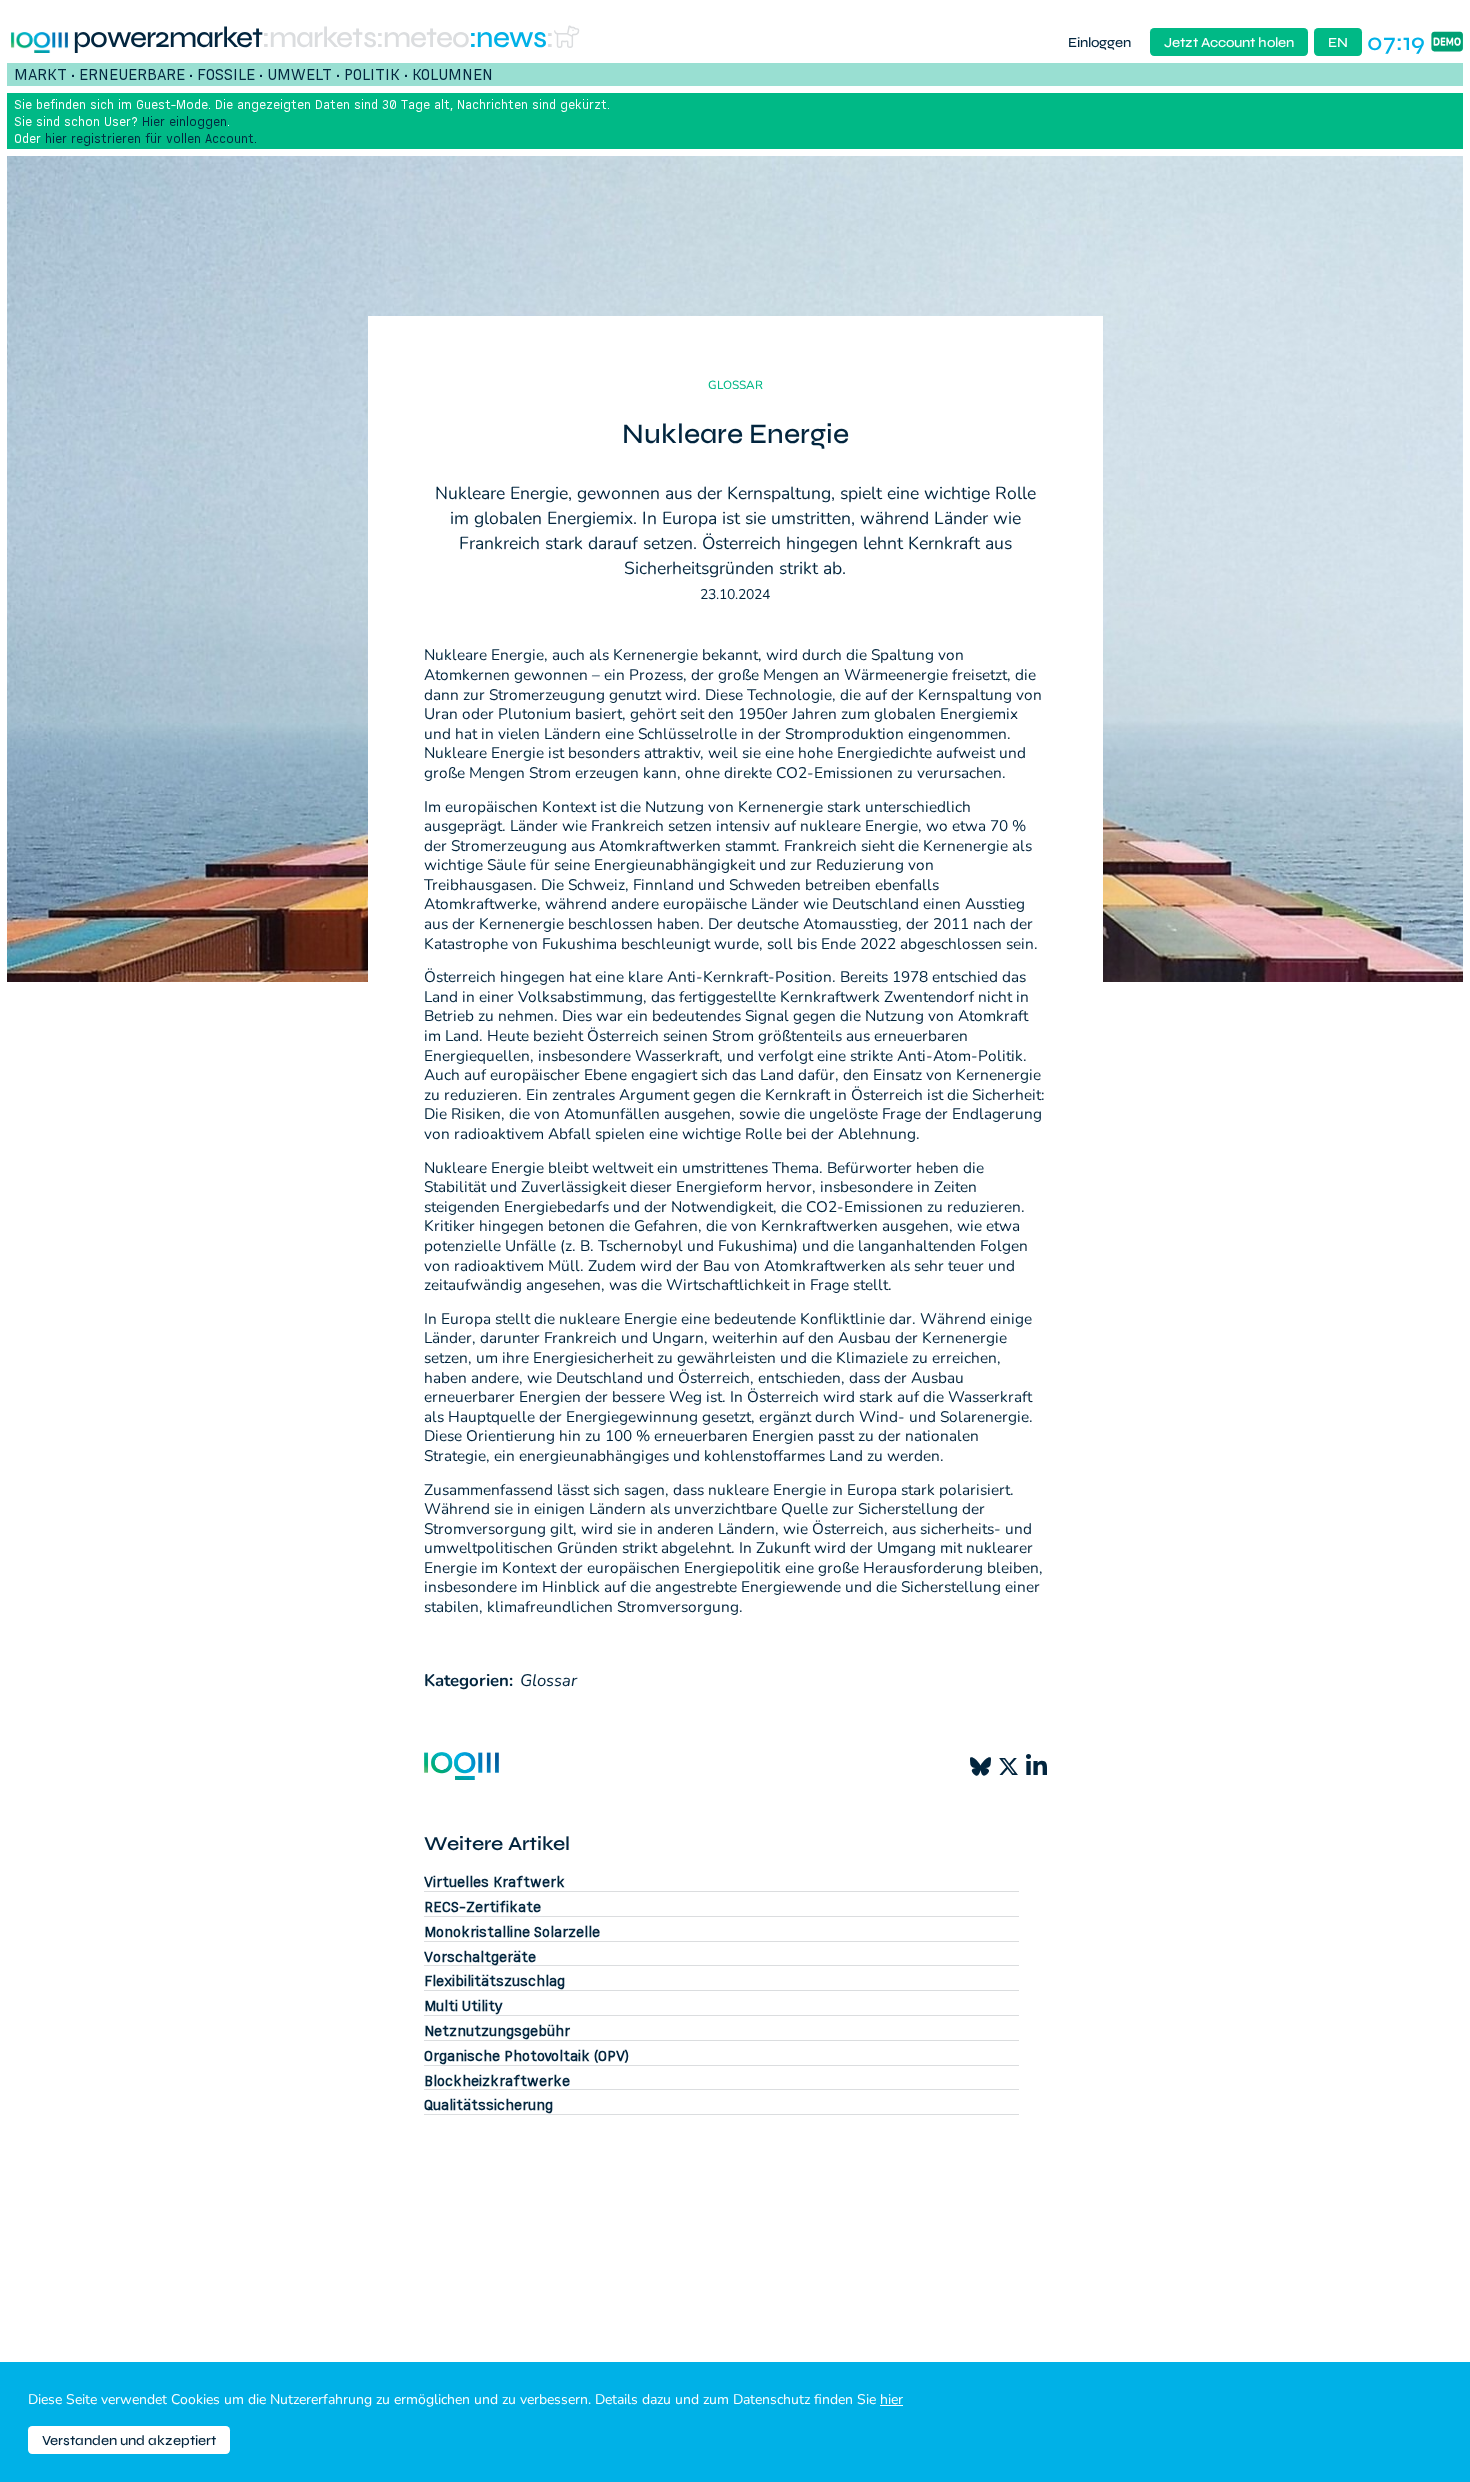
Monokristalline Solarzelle (512, 1931)
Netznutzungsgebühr (497, 2030)
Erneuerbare (132, 74)
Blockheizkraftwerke (497, 2080)
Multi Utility (463, 2005)
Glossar (548, 1680)
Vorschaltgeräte (480, 1956)
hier (891, 2399)
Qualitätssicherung (488, 2104)
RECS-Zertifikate (482, 1906)
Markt (40, 74)
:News (507, 38)
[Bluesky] (980, 1766)
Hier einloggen (184, 121)
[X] (1008, 1766)
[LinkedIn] (1036, 1766)
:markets (318, 38)
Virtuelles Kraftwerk (494, 1881)
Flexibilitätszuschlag (494, 1980)
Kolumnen (452, 74)
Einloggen (1099, 42)
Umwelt (299, 74)
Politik (372, 74)
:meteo (422, 38)
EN (1338, 42)
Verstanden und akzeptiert (129, 2440)
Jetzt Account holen (1229, 42)
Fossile (226, 74)
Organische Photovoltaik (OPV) (526, 2055)
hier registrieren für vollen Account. (151, 138)
